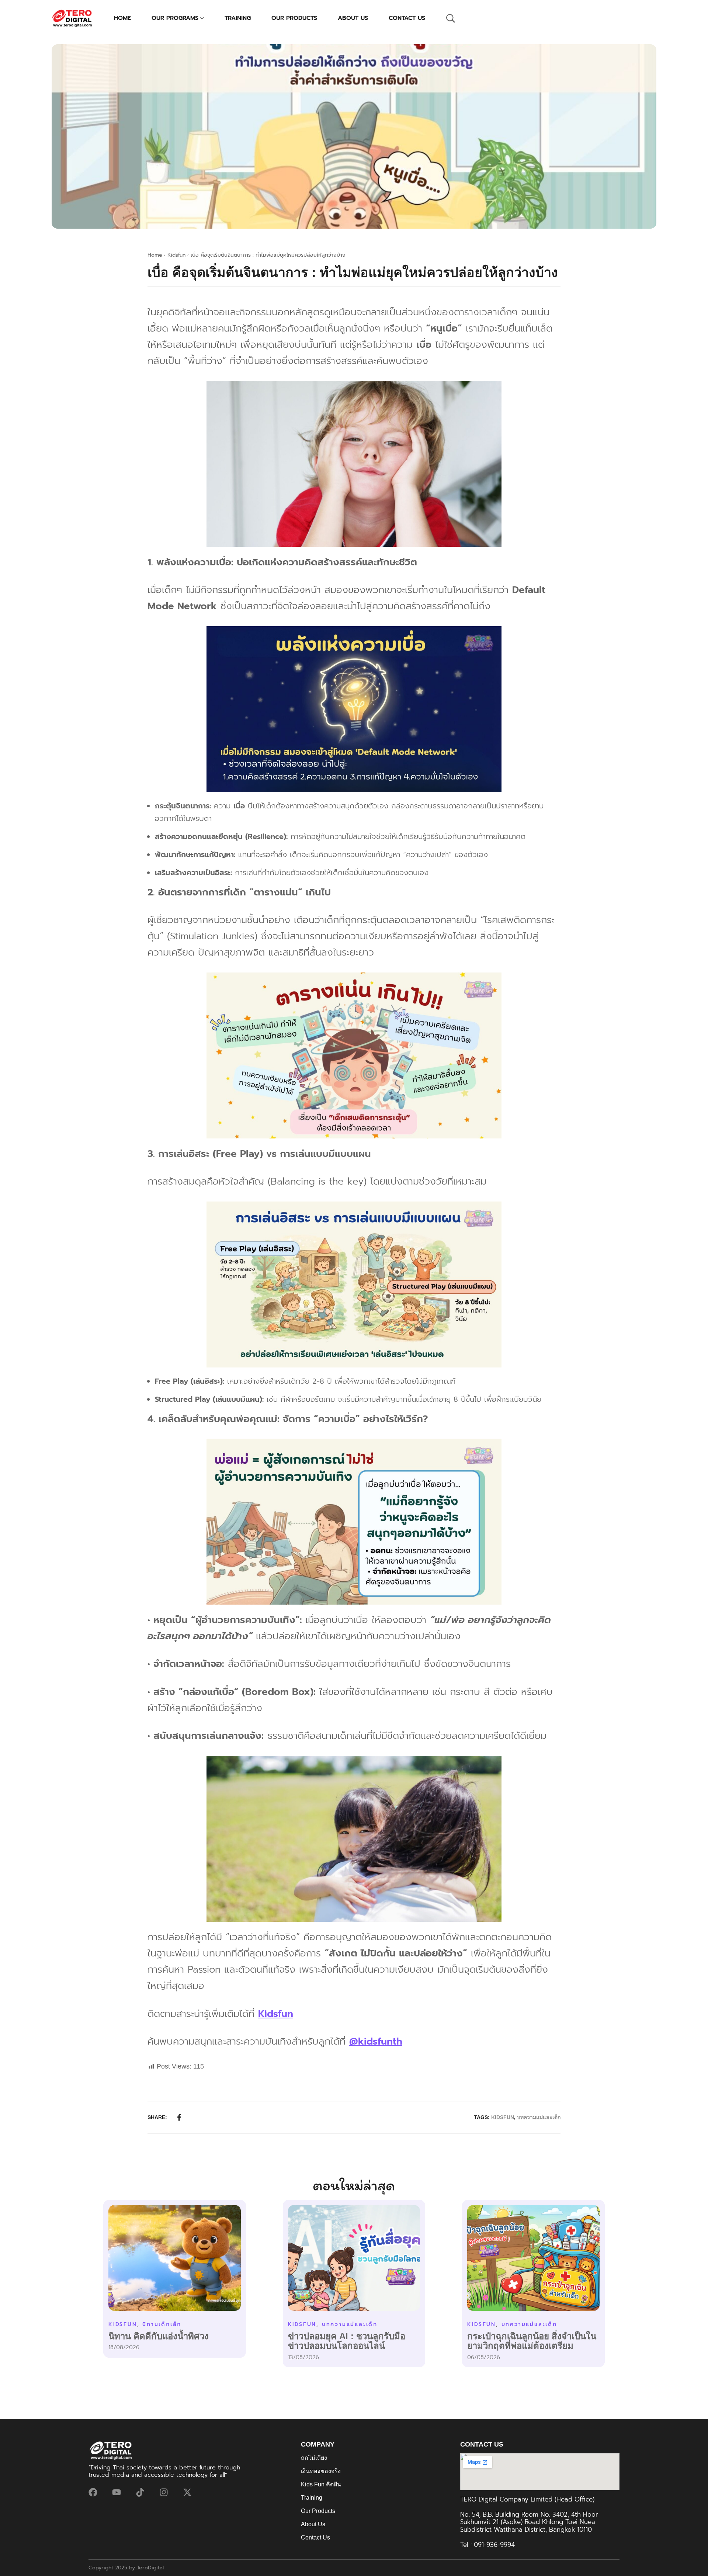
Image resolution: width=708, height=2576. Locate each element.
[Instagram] (164, 2492)
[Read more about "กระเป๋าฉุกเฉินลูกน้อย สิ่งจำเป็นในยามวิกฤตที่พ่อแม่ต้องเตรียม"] (533, 2258)
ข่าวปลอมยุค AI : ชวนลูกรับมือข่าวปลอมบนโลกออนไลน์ (347, 2341)
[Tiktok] (140, 2492)
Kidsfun (176, 255)
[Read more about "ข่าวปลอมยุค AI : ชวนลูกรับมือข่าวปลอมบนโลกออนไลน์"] (354, 2258)
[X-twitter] (187, 2492)
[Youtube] (117, 2492)
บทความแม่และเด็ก (539, 2117)
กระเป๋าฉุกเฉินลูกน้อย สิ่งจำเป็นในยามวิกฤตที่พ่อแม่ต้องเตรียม (532, 2341)
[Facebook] (93, 2492)
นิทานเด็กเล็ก (162, 2324)
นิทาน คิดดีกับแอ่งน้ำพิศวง (159, 2336)
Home (155, 255)
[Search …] (451, 18)
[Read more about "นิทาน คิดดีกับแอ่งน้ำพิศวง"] (175, 2258)
